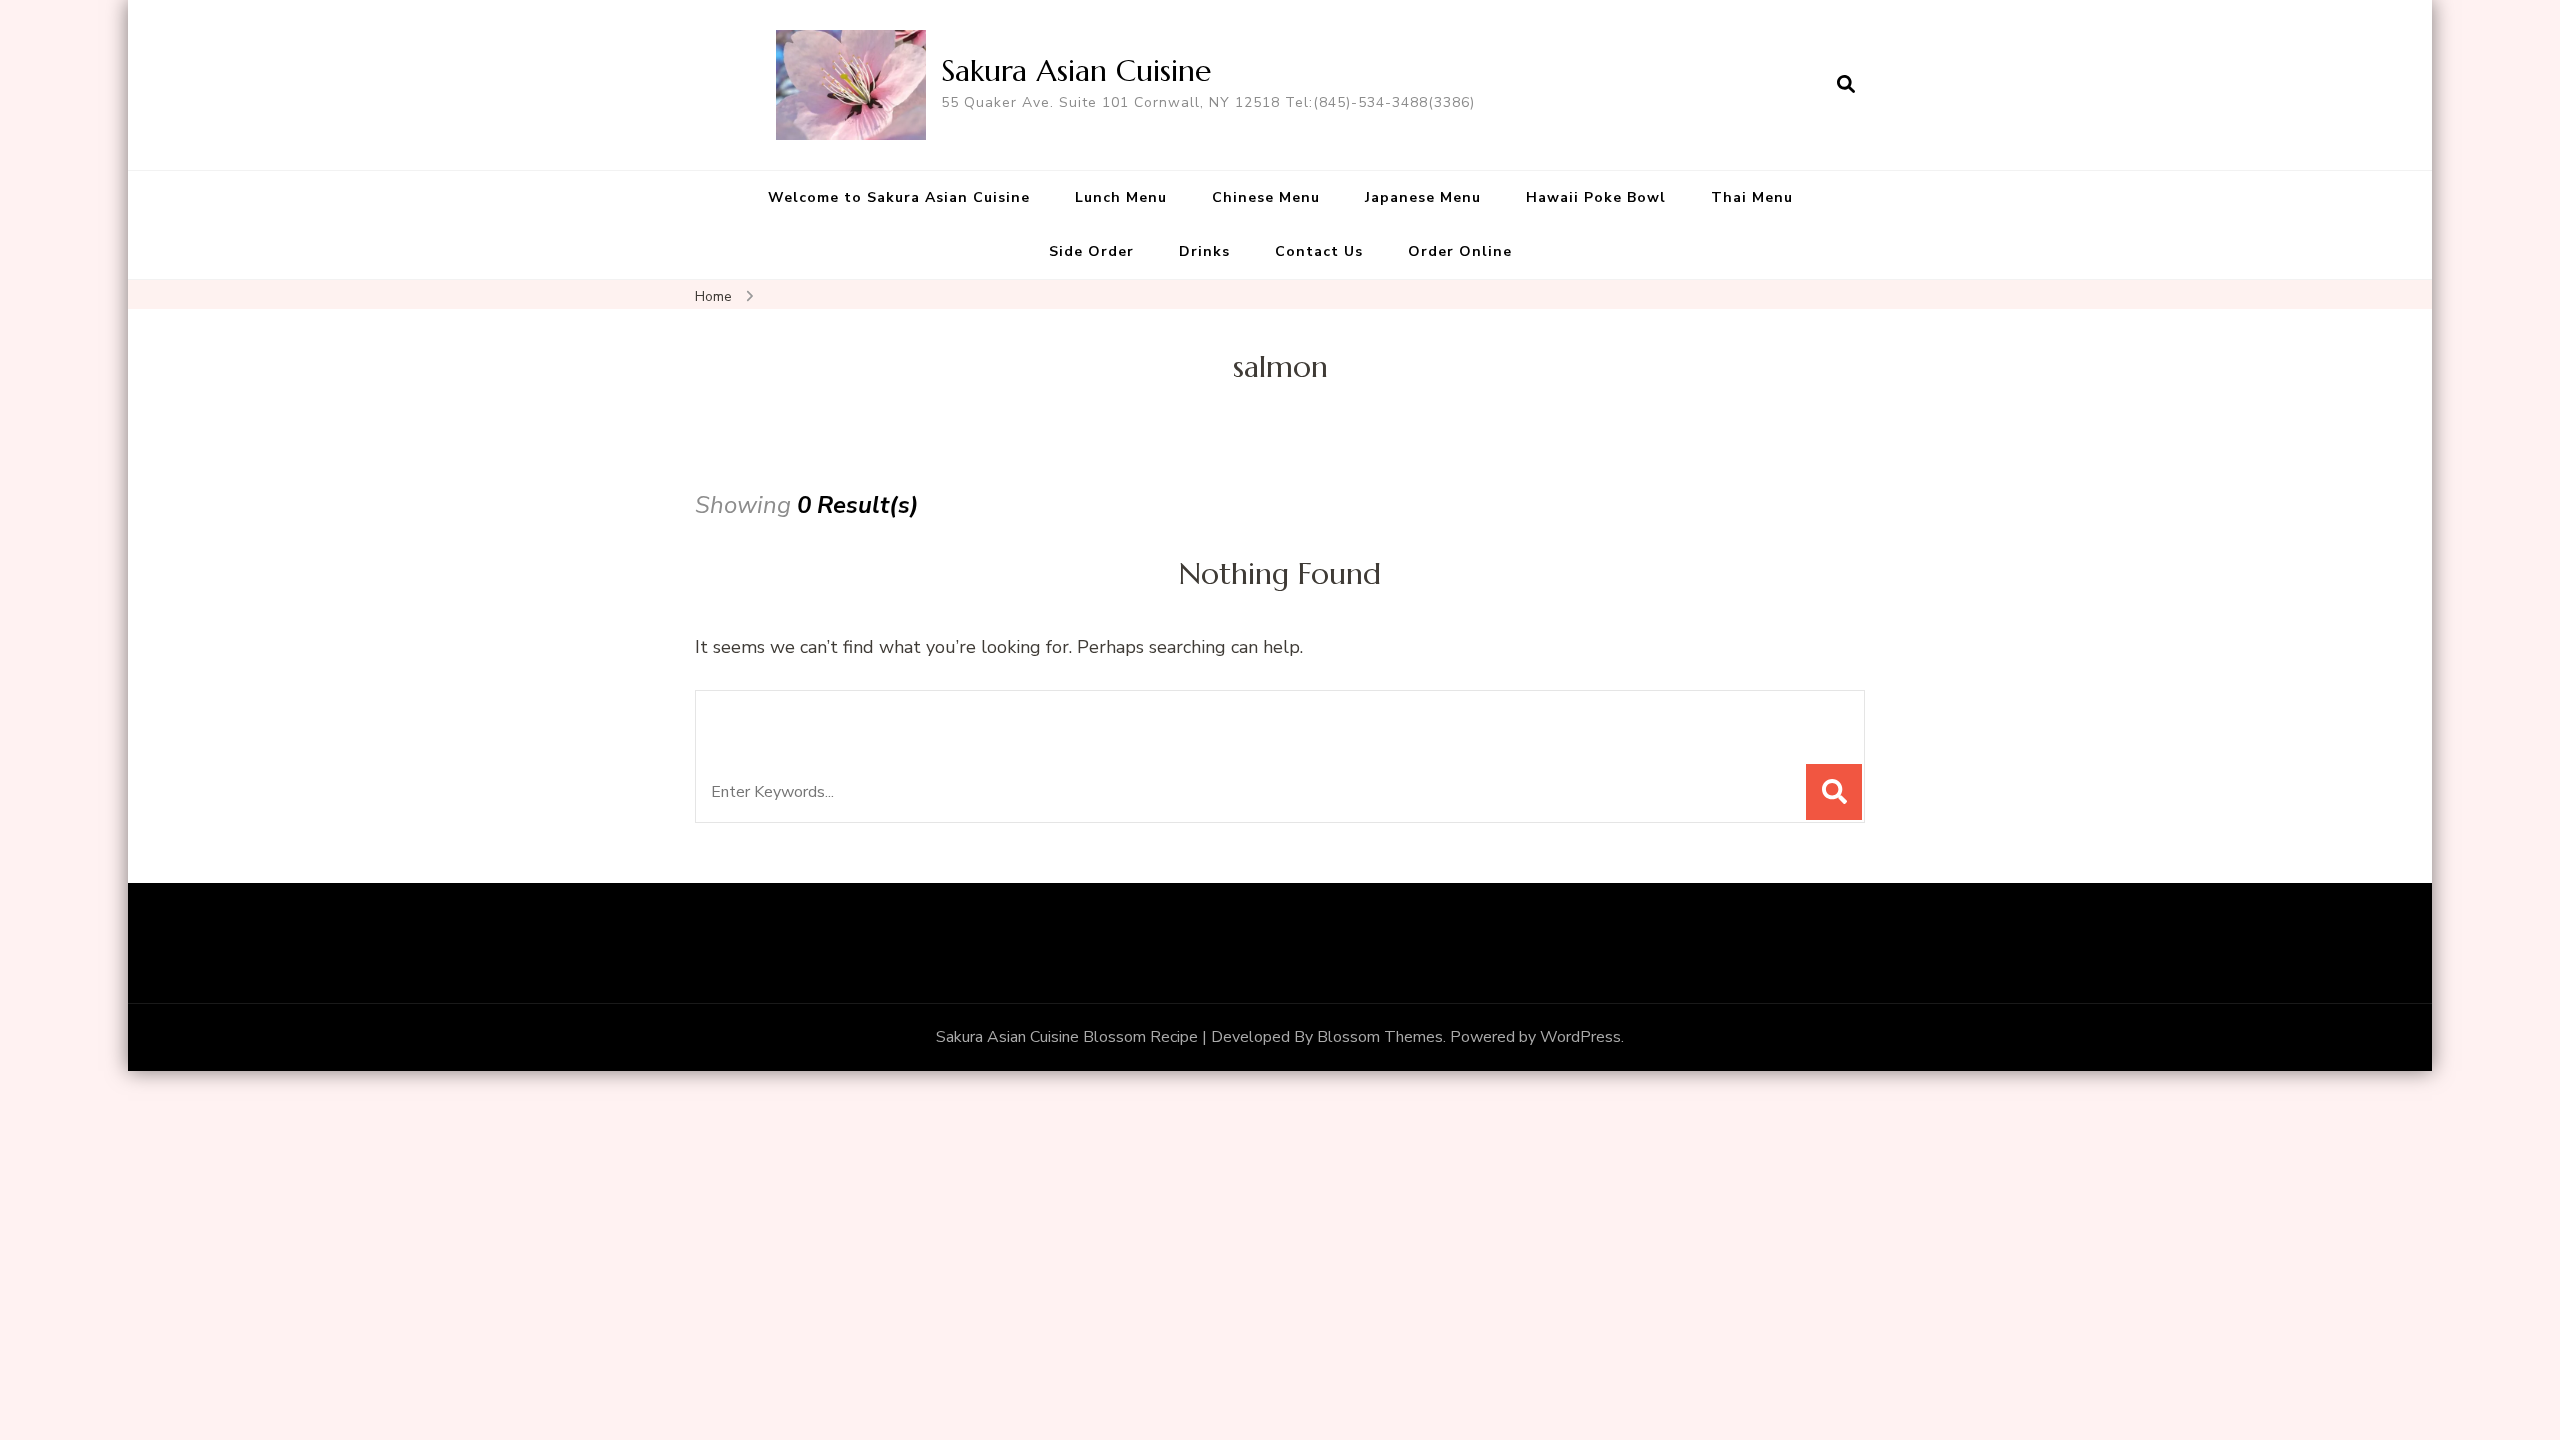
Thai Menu (1752, 197)
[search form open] (1846, 85)
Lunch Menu (1121, 197)
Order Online (1460, 251)
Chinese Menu (1266, 197)
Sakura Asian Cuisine (1076, 70)
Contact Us (1319, 251)
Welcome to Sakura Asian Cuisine (899, 197)
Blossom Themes (1380, 1037)
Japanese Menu (1423, 197)
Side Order (1091, 251)
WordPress (1580, 1037)
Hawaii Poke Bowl (1596, 197)
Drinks (1204, 251)
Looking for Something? (856, 716)
